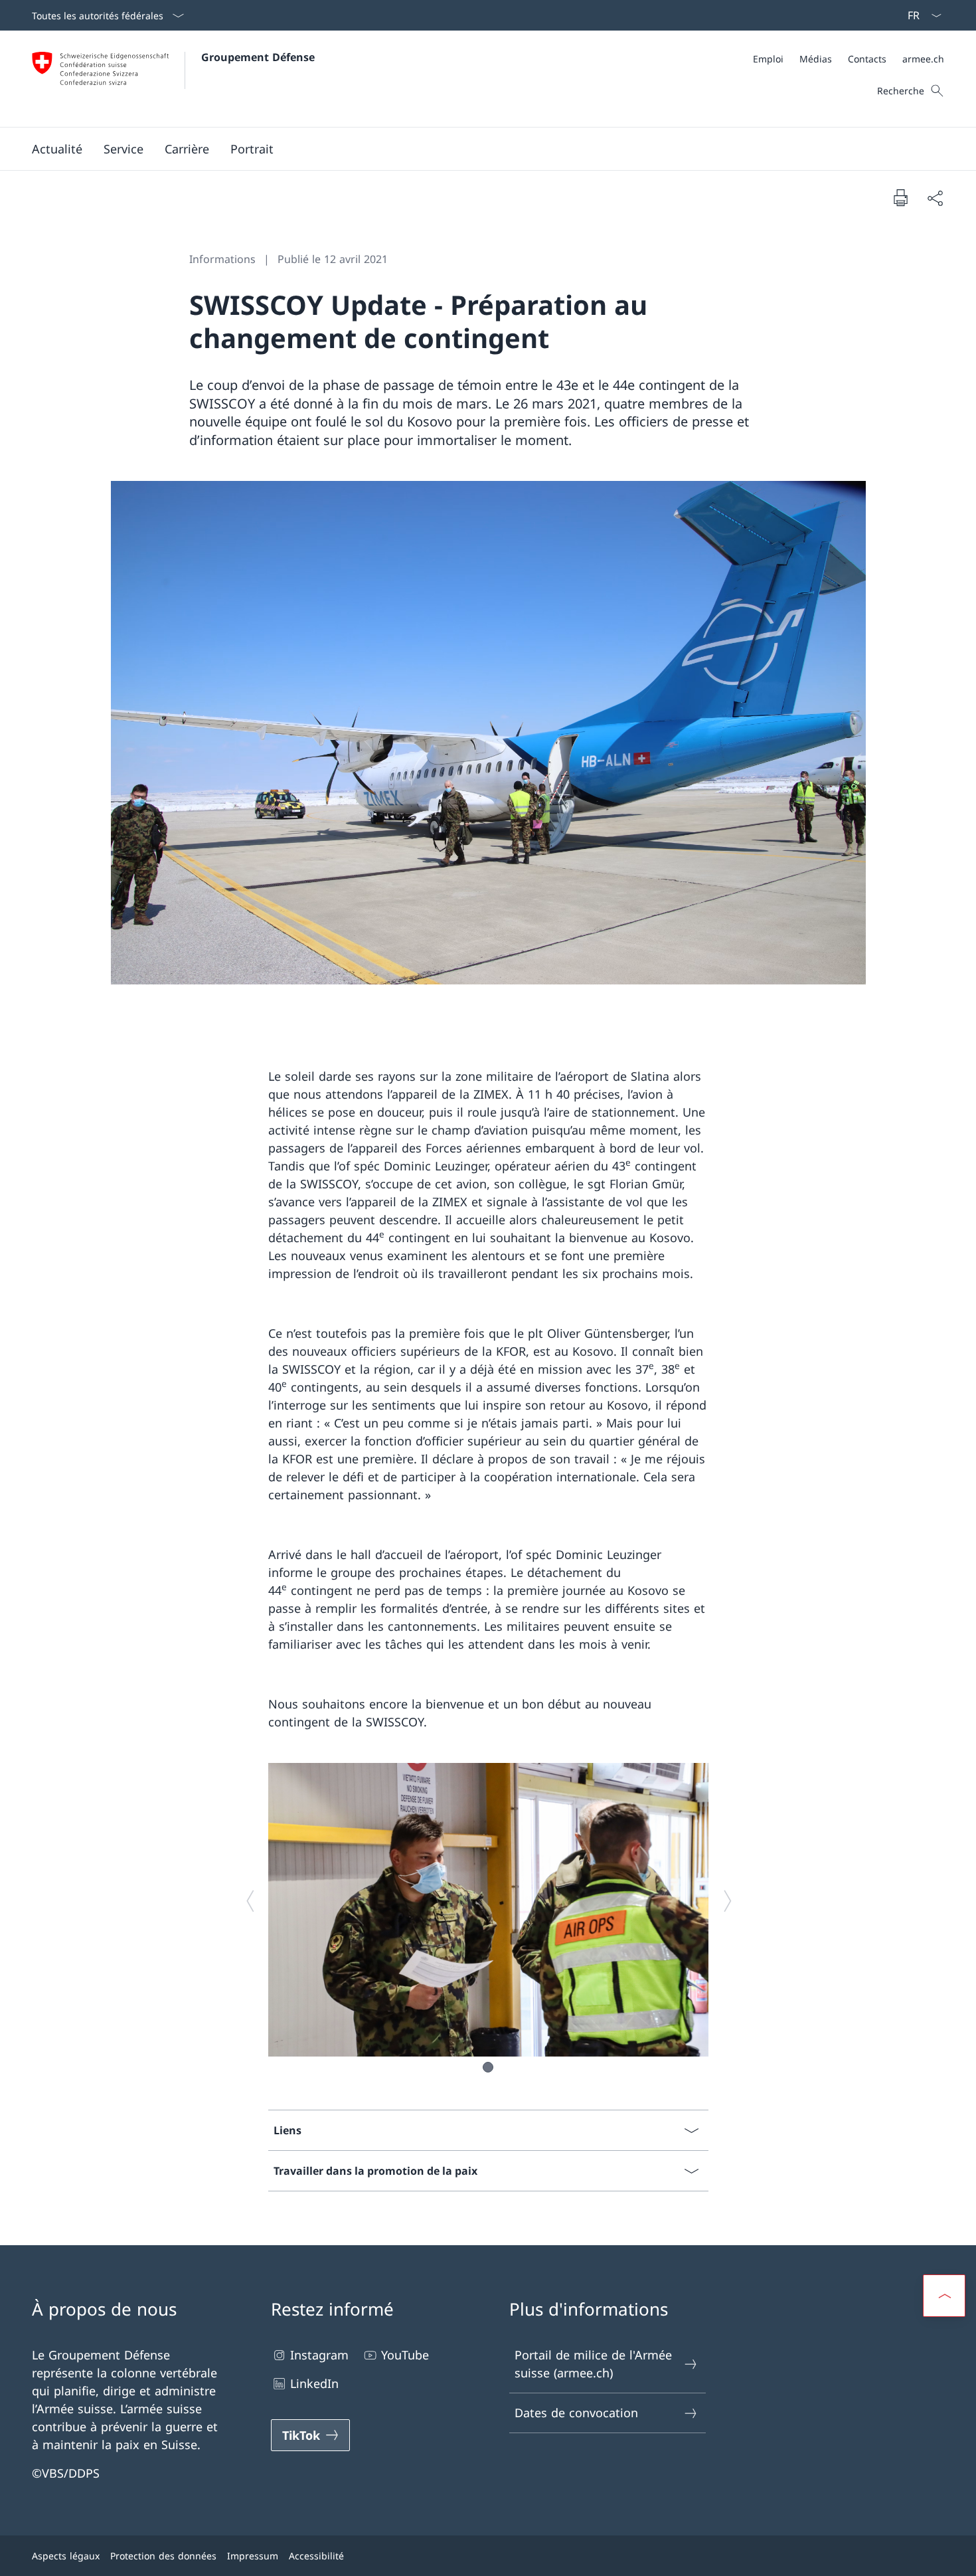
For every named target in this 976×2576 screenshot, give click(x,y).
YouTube (405, 2355)
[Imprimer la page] (900, 197)
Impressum (253, 2556)
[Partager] (935, 198)
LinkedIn (314, 2383)
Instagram (319, 2355)
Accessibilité (316, 2556)
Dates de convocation (576, 2413)
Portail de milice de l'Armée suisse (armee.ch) (593, 2364)
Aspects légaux (66, 2556)
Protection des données (163, 2556)
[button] (57, 149)
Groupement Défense (258, 57)
